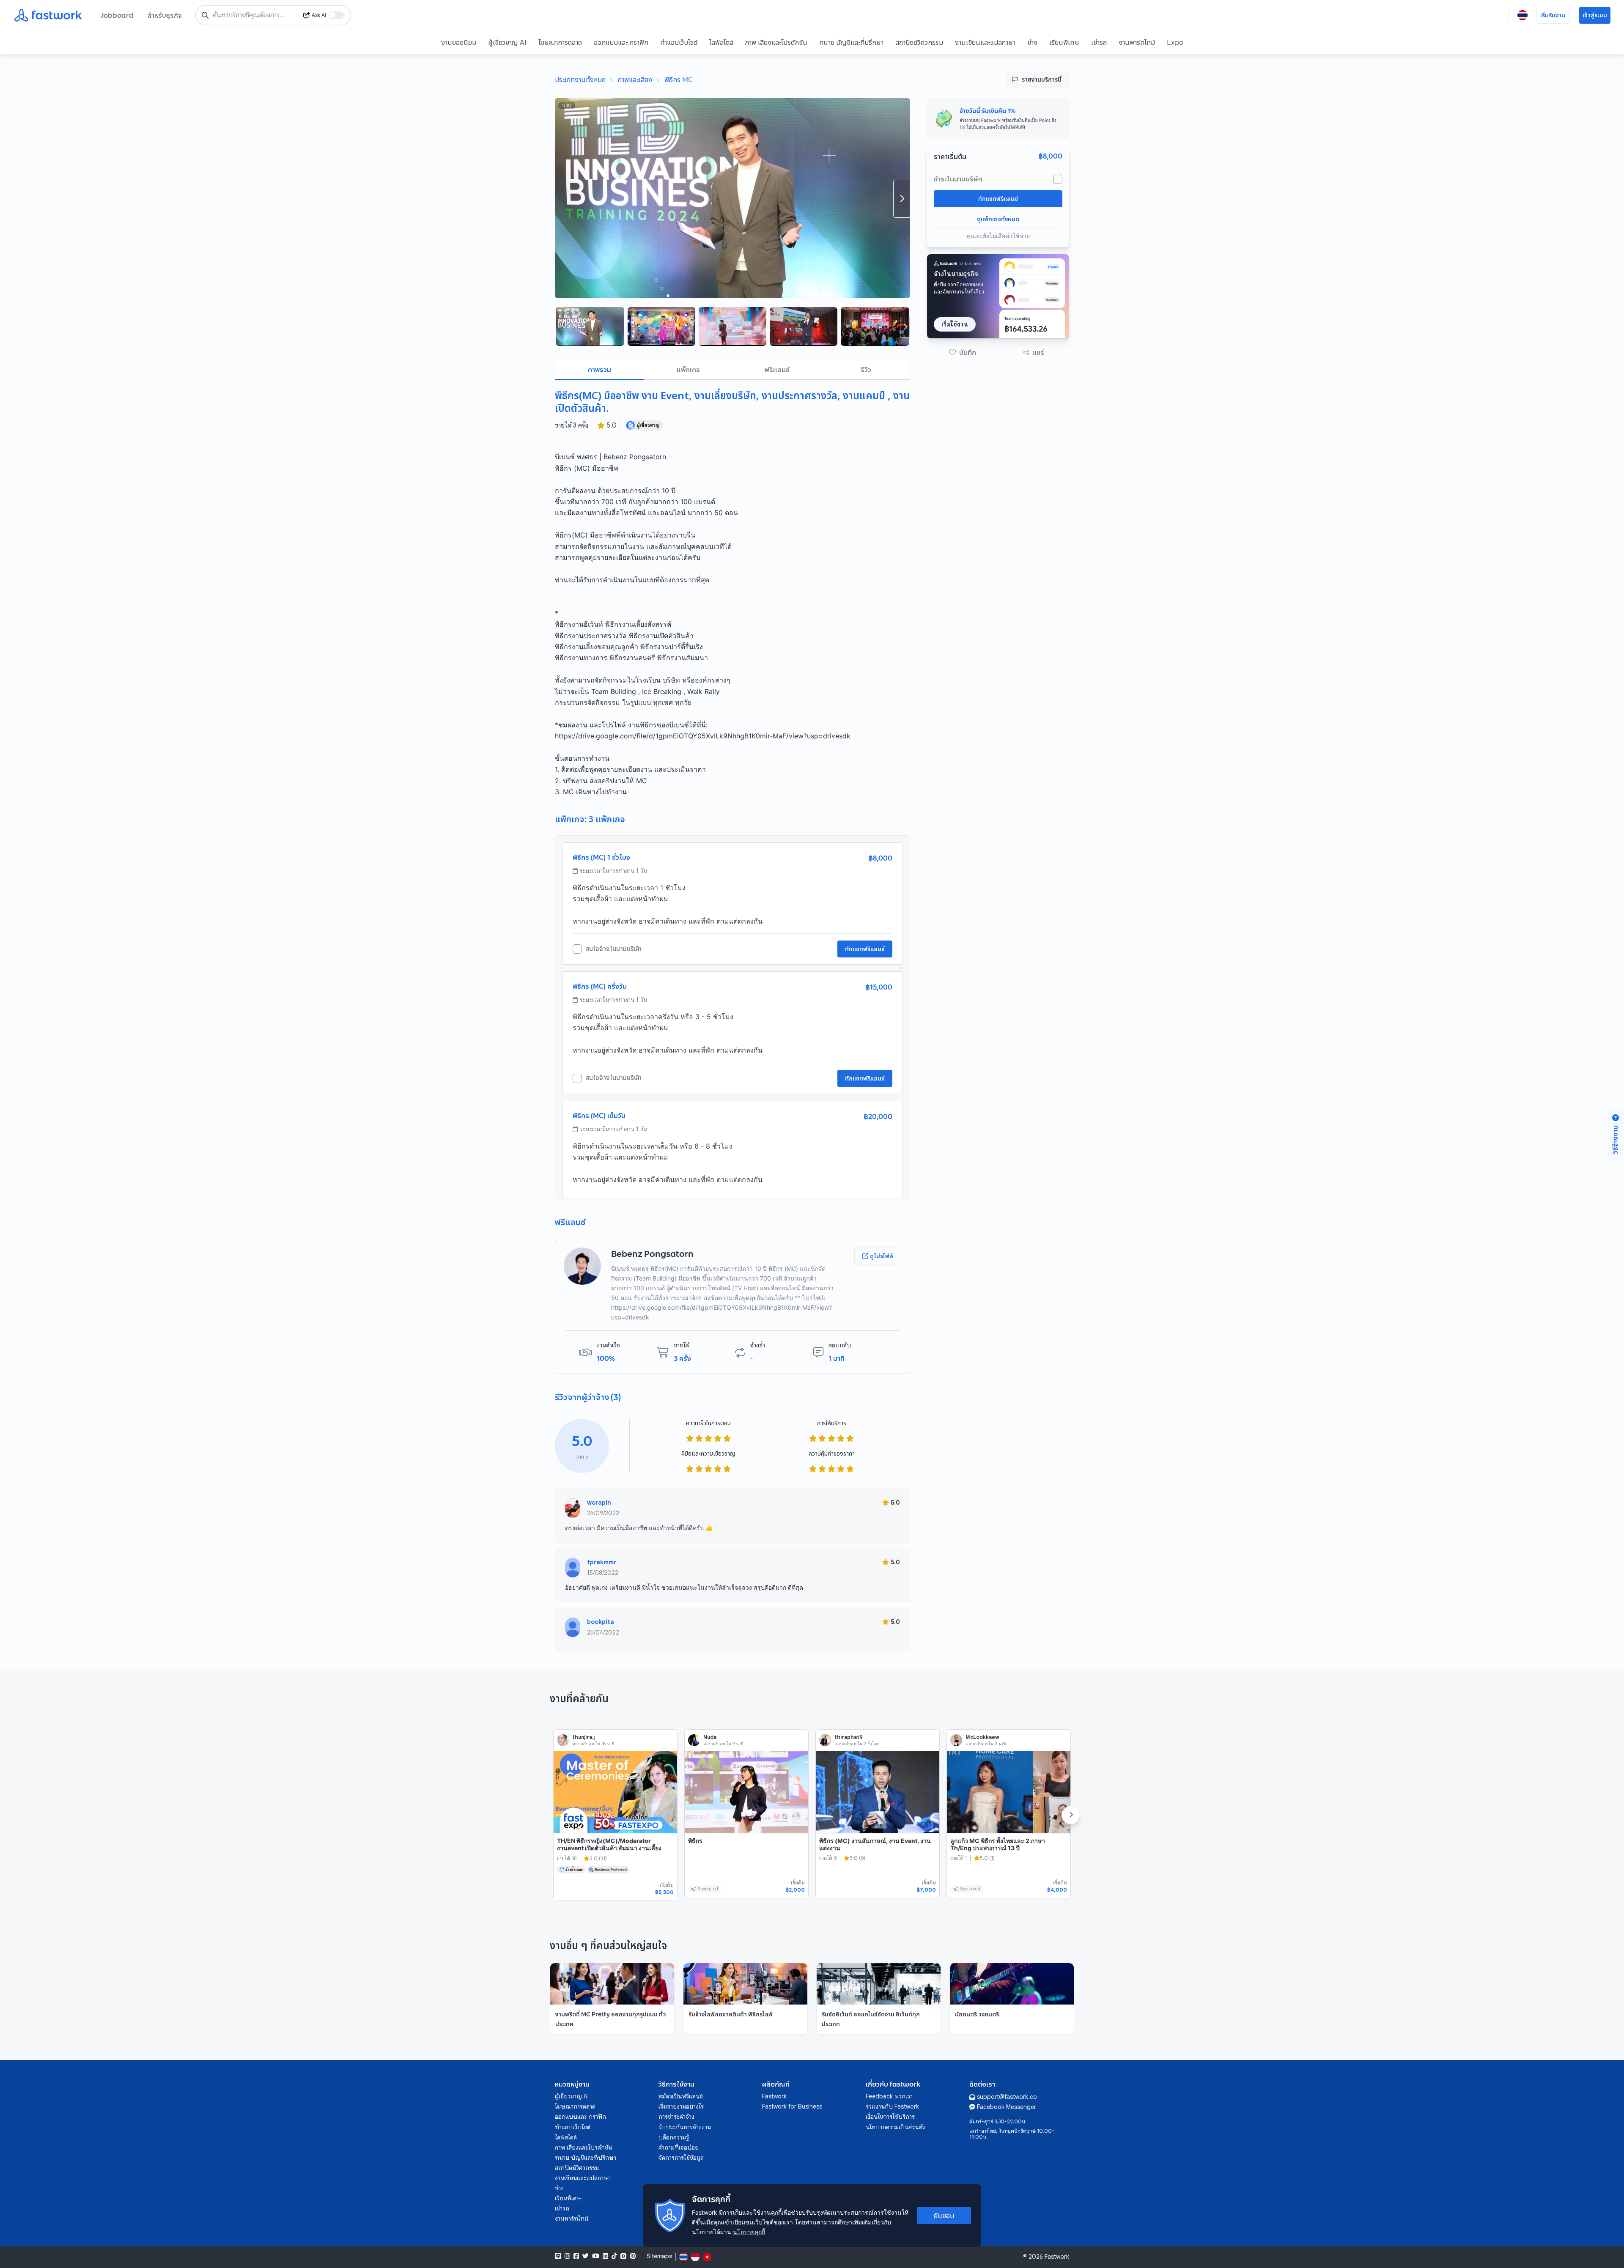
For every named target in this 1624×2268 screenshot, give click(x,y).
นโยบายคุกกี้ (749, 2232)
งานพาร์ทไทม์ (1137, 42)
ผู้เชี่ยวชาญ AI (507, 42)
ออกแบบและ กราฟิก (621, 42)
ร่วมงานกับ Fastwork (892, 2106)
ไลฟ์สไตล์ (721, 42)
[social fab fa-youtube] (596, 2256)
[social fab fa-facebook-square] (576, 2256)
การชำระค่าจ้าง (676, 2117)
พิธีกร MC (679, 80)
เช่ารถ (1099, 42)
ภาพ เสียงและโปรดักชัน (776, 42)
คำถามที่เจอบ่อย (679, 2147)
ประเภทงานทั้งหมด (580, 80)
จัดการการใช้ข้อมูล (681, 2158)
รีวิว (866, 370)
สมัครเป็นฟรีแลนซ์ (681, 2096)
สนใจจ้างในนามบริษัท (613, 949)
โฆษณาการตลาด (560, 42)
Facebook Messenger (1007, 2107)
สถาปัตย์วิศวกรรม (919, 42)
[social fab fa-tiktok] (614, 2256)
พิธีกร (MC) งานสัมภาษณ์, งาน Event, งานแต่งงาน (875, 1844)
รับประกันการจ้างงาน (685, 2127)
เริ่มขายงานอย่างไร (681, 2106)
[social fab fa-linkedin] (605, 2256)
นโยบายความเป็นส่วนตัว (895, 2127)
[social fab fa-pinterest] (633, 2256)
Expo (1175, 42)
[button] (963, 352)
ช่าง (1032, 42)
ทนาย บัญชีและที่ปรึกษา (851, 42)
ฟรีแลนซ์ (777, 370)
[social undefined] (623, 2256)
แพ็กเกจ (688, 370)
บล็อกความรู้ (674, 2137)
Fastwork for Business (792, 2106)
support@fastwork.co (1007, 2097)
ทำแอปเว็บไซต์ (679, 42)
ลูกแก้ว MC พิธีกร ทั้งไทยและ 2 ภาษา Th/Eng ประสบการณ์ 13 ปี (998, 1844)
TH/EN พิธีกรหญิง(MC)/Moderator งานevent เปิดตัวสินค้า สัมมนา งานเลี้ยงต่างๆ (609, 1848)
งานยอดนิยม (459, 42)
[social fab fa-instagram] (567, 2256)
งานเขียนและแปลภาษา (985, 42)
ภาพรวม (599, 370)
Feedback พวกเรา (889, 2096)
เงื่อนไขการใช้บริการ (890, 2117)
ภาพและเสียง (635, 80)
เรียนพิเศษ (1064, 42)
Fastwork (774, 2096)
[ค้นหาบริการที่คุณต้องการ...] (205, 15)
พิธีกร (695, 1841)
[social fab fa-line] (558, 2256)
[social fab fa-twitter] (586, 2256)
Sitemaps (659, 2256)
